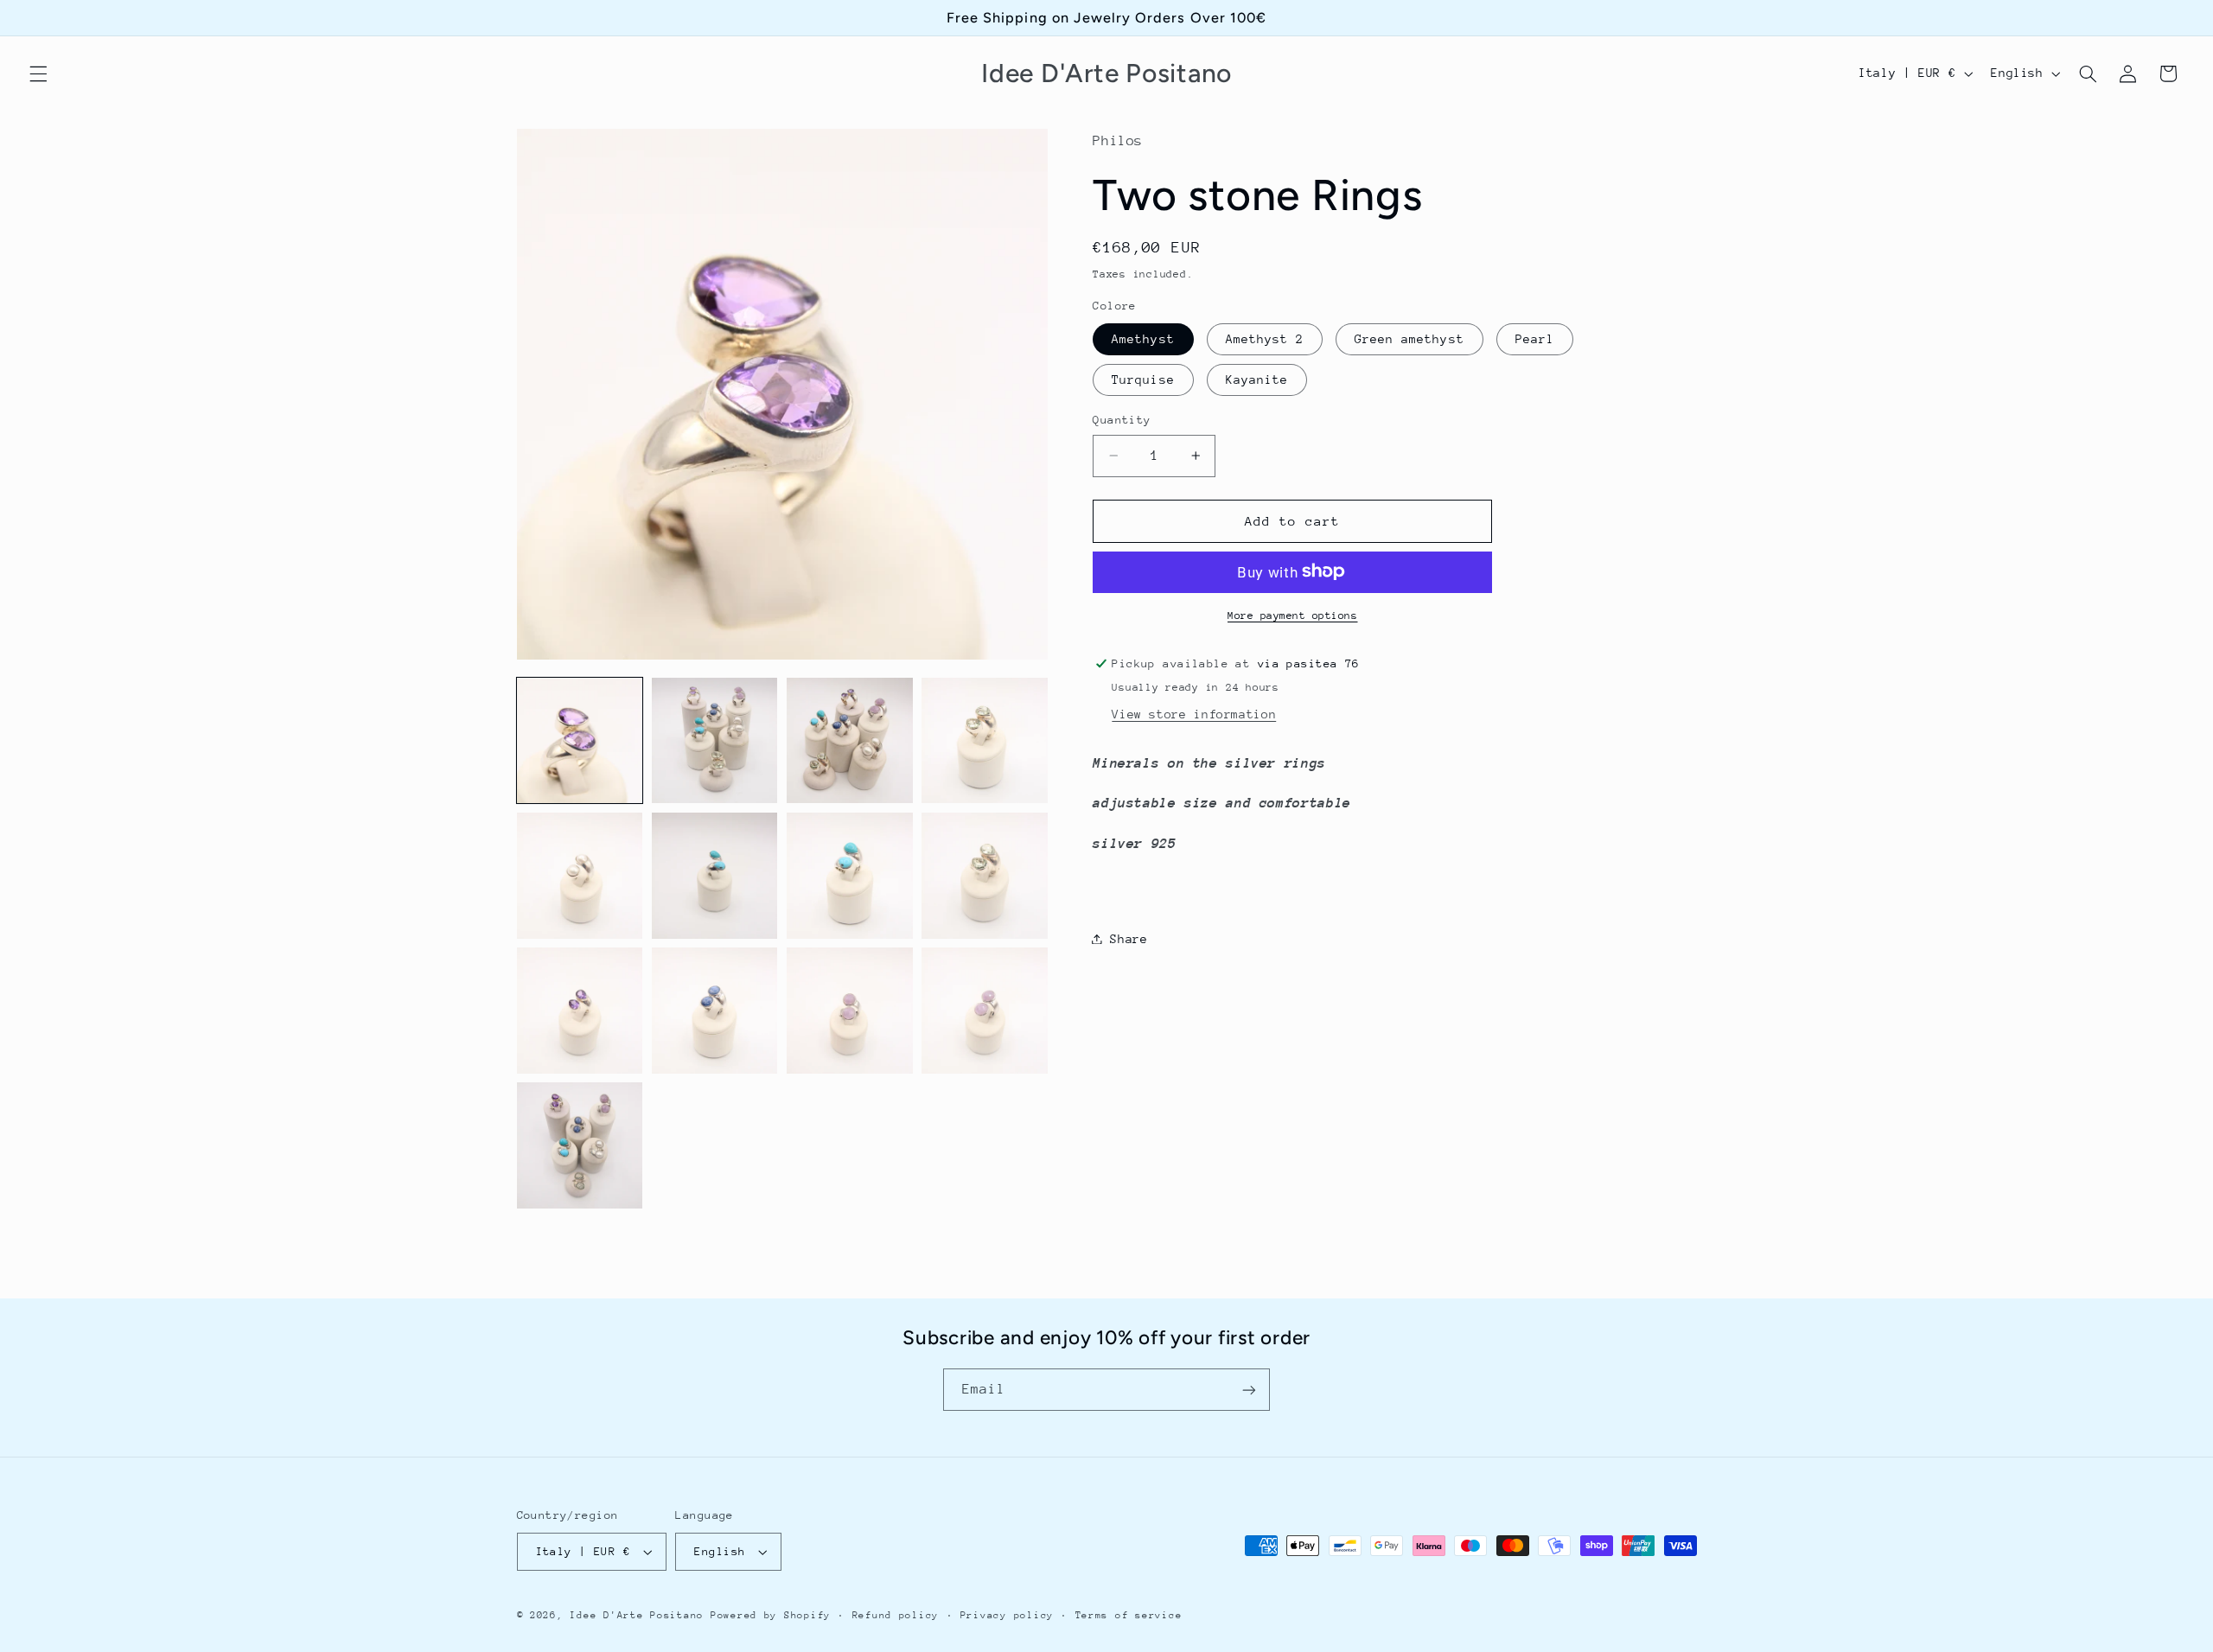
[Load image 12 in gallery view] (985, 1011)
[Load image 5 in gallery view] (580, 876)
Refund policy (896, 1615)
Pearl (1535, 338)
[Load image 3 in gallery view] (850, 741)
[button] (38, 73)
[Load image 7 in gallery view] (850, 876)
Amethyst (1143, 338)
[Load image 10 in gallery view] (715, 1011)
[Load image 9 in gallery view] (580, 1011)
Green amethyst (1409, 338)
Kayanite (1257, 379)
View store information (1194, 713)
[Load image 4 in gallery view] (985, 741)
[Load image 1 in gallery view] (580, 741)
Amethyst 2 (1265, 338)
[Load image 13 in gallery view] (580, 1145)
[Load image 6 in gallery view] (715, 876)
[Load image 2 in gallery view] (715, 741)
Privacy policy (1007, 1615)
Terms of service (1129, 1615)
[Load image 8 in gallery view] (985, 876)
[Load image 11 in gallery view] (850, 1011)
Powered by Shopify (771, 1615)
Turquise (1143, 379)
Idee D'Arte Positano (637, 1615)
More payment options (1293, 615)
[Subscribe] (1249, 1390)
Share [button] (1129, 938)
